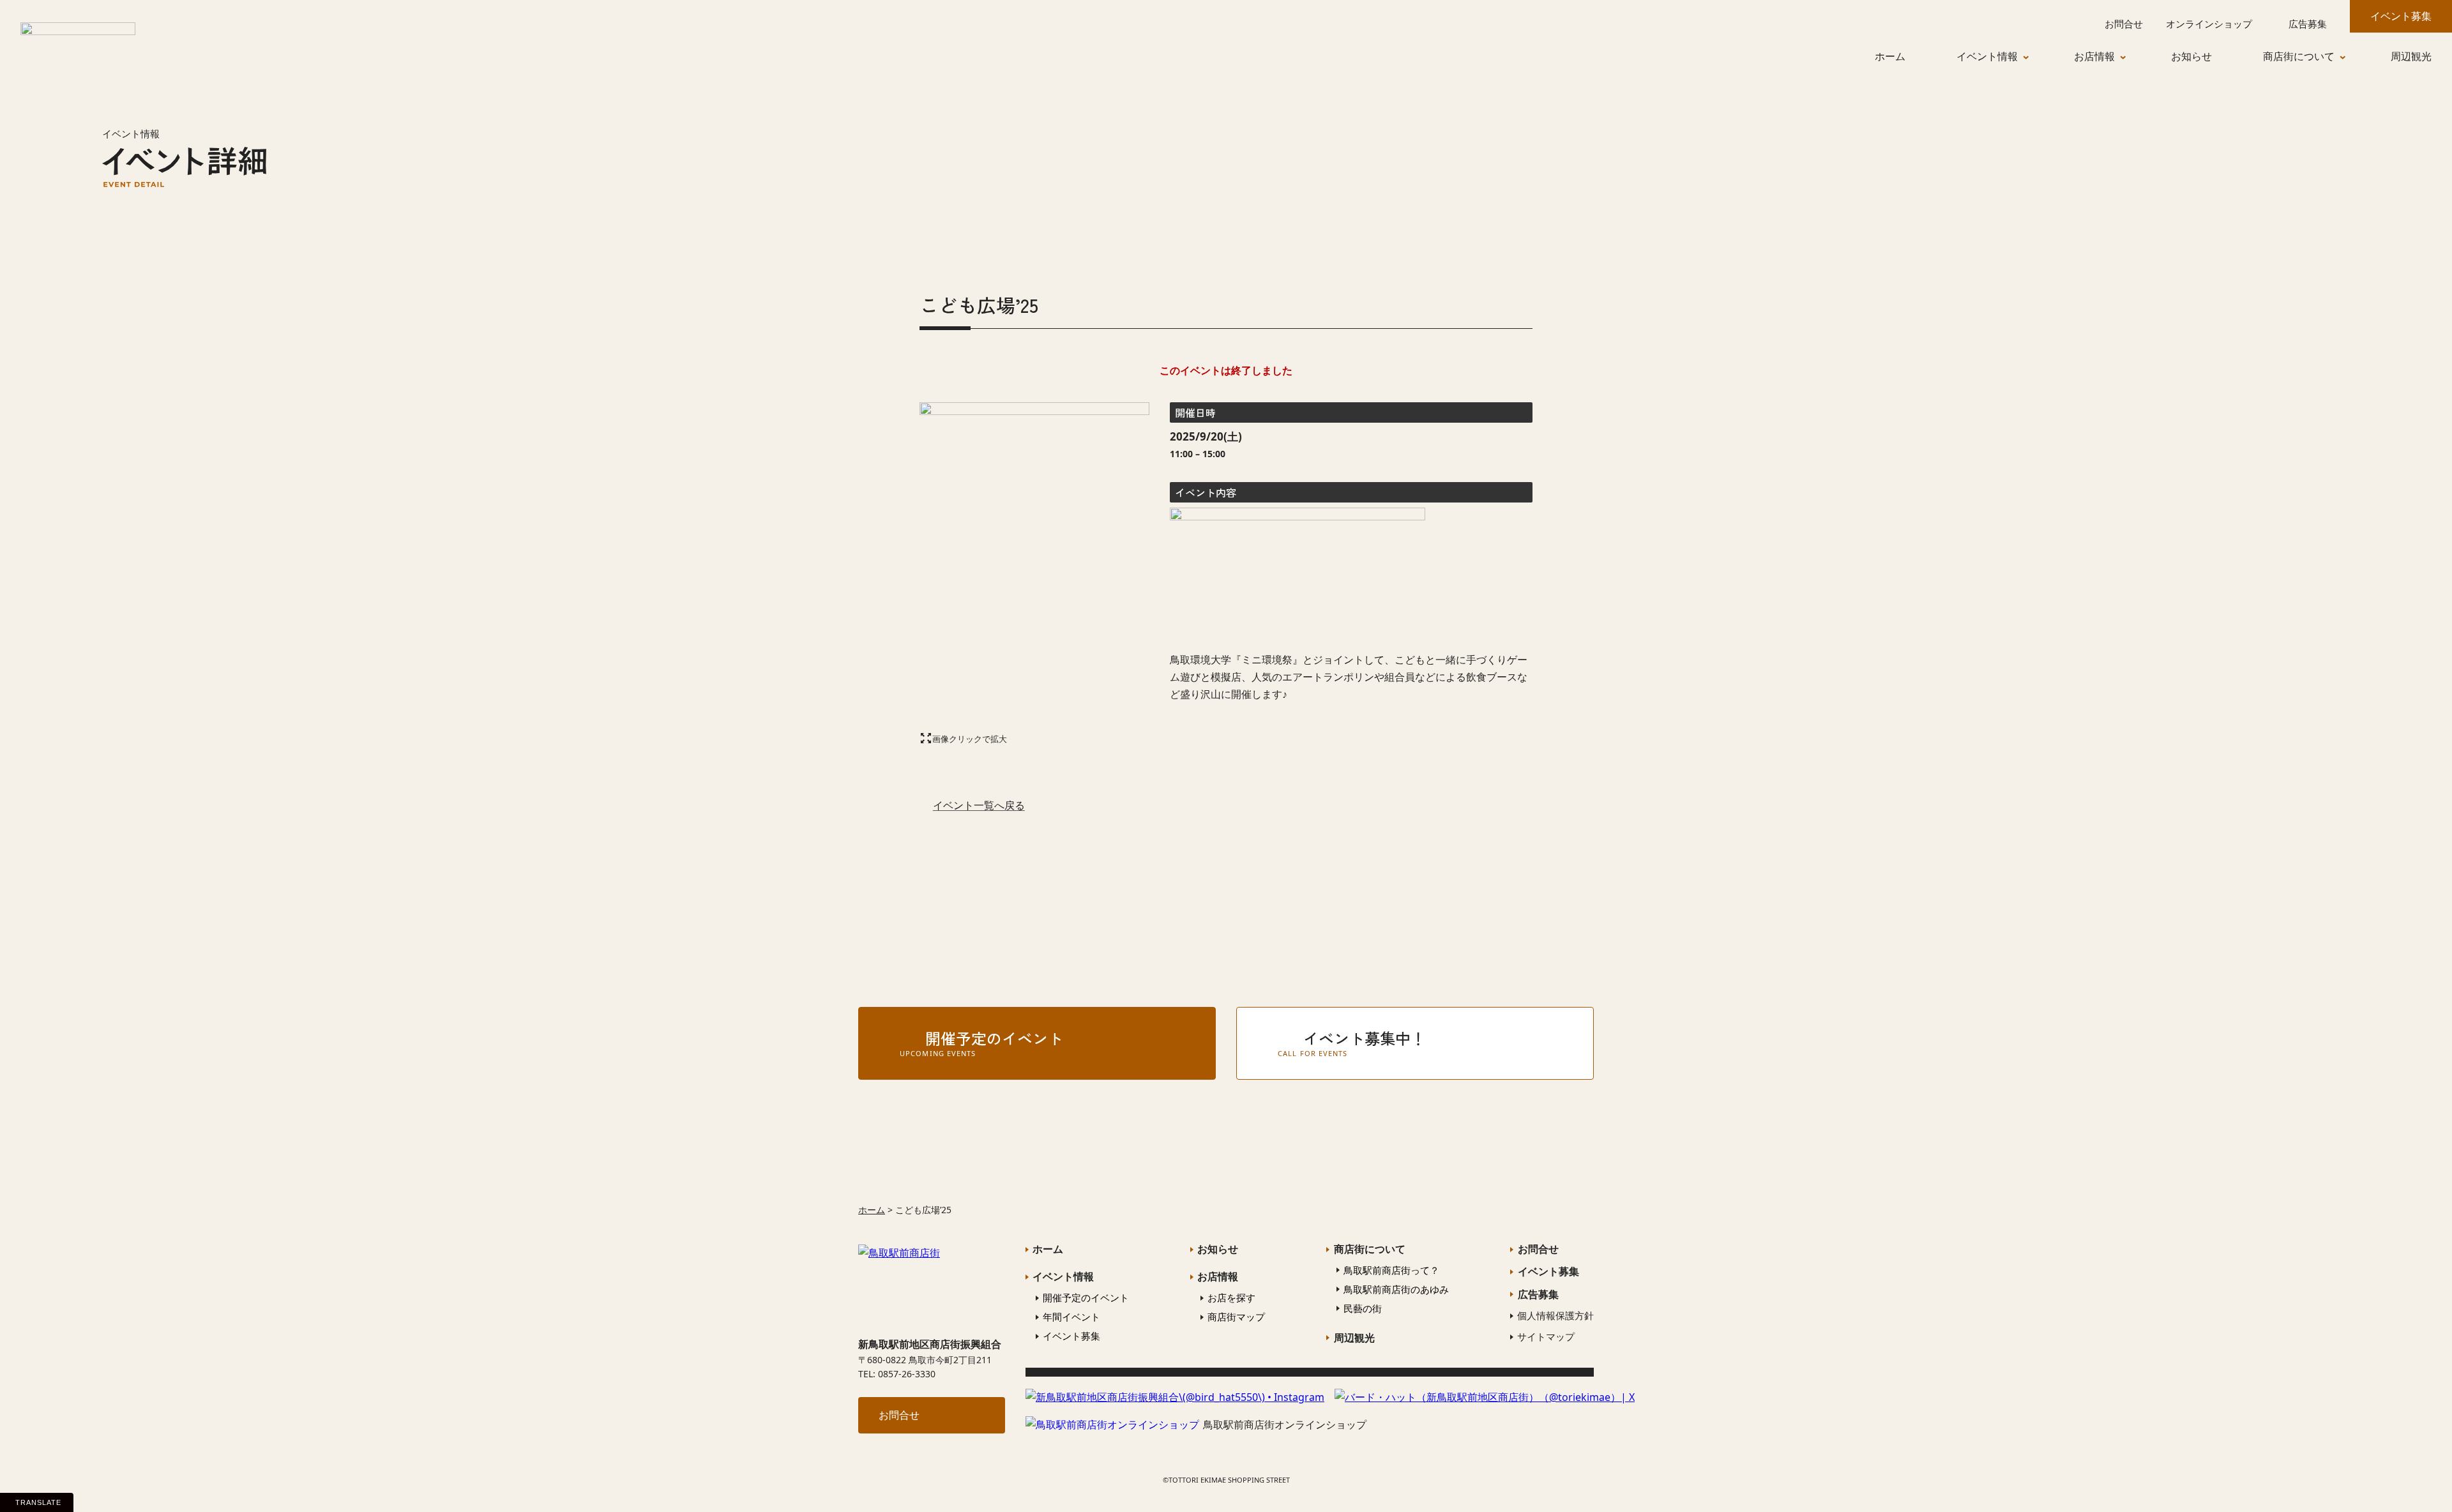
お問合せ (899, 1415)
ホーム (872, 1210)
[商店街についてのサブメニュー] (2352, 57)
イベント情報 (131, 133)
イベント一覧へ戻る (979, 805)
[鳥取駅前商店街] (78, 40)
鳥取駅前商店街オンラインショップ (1285, 1425)
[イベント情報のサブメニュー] (2036, 57)
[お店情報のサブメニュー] (2133, 57)
